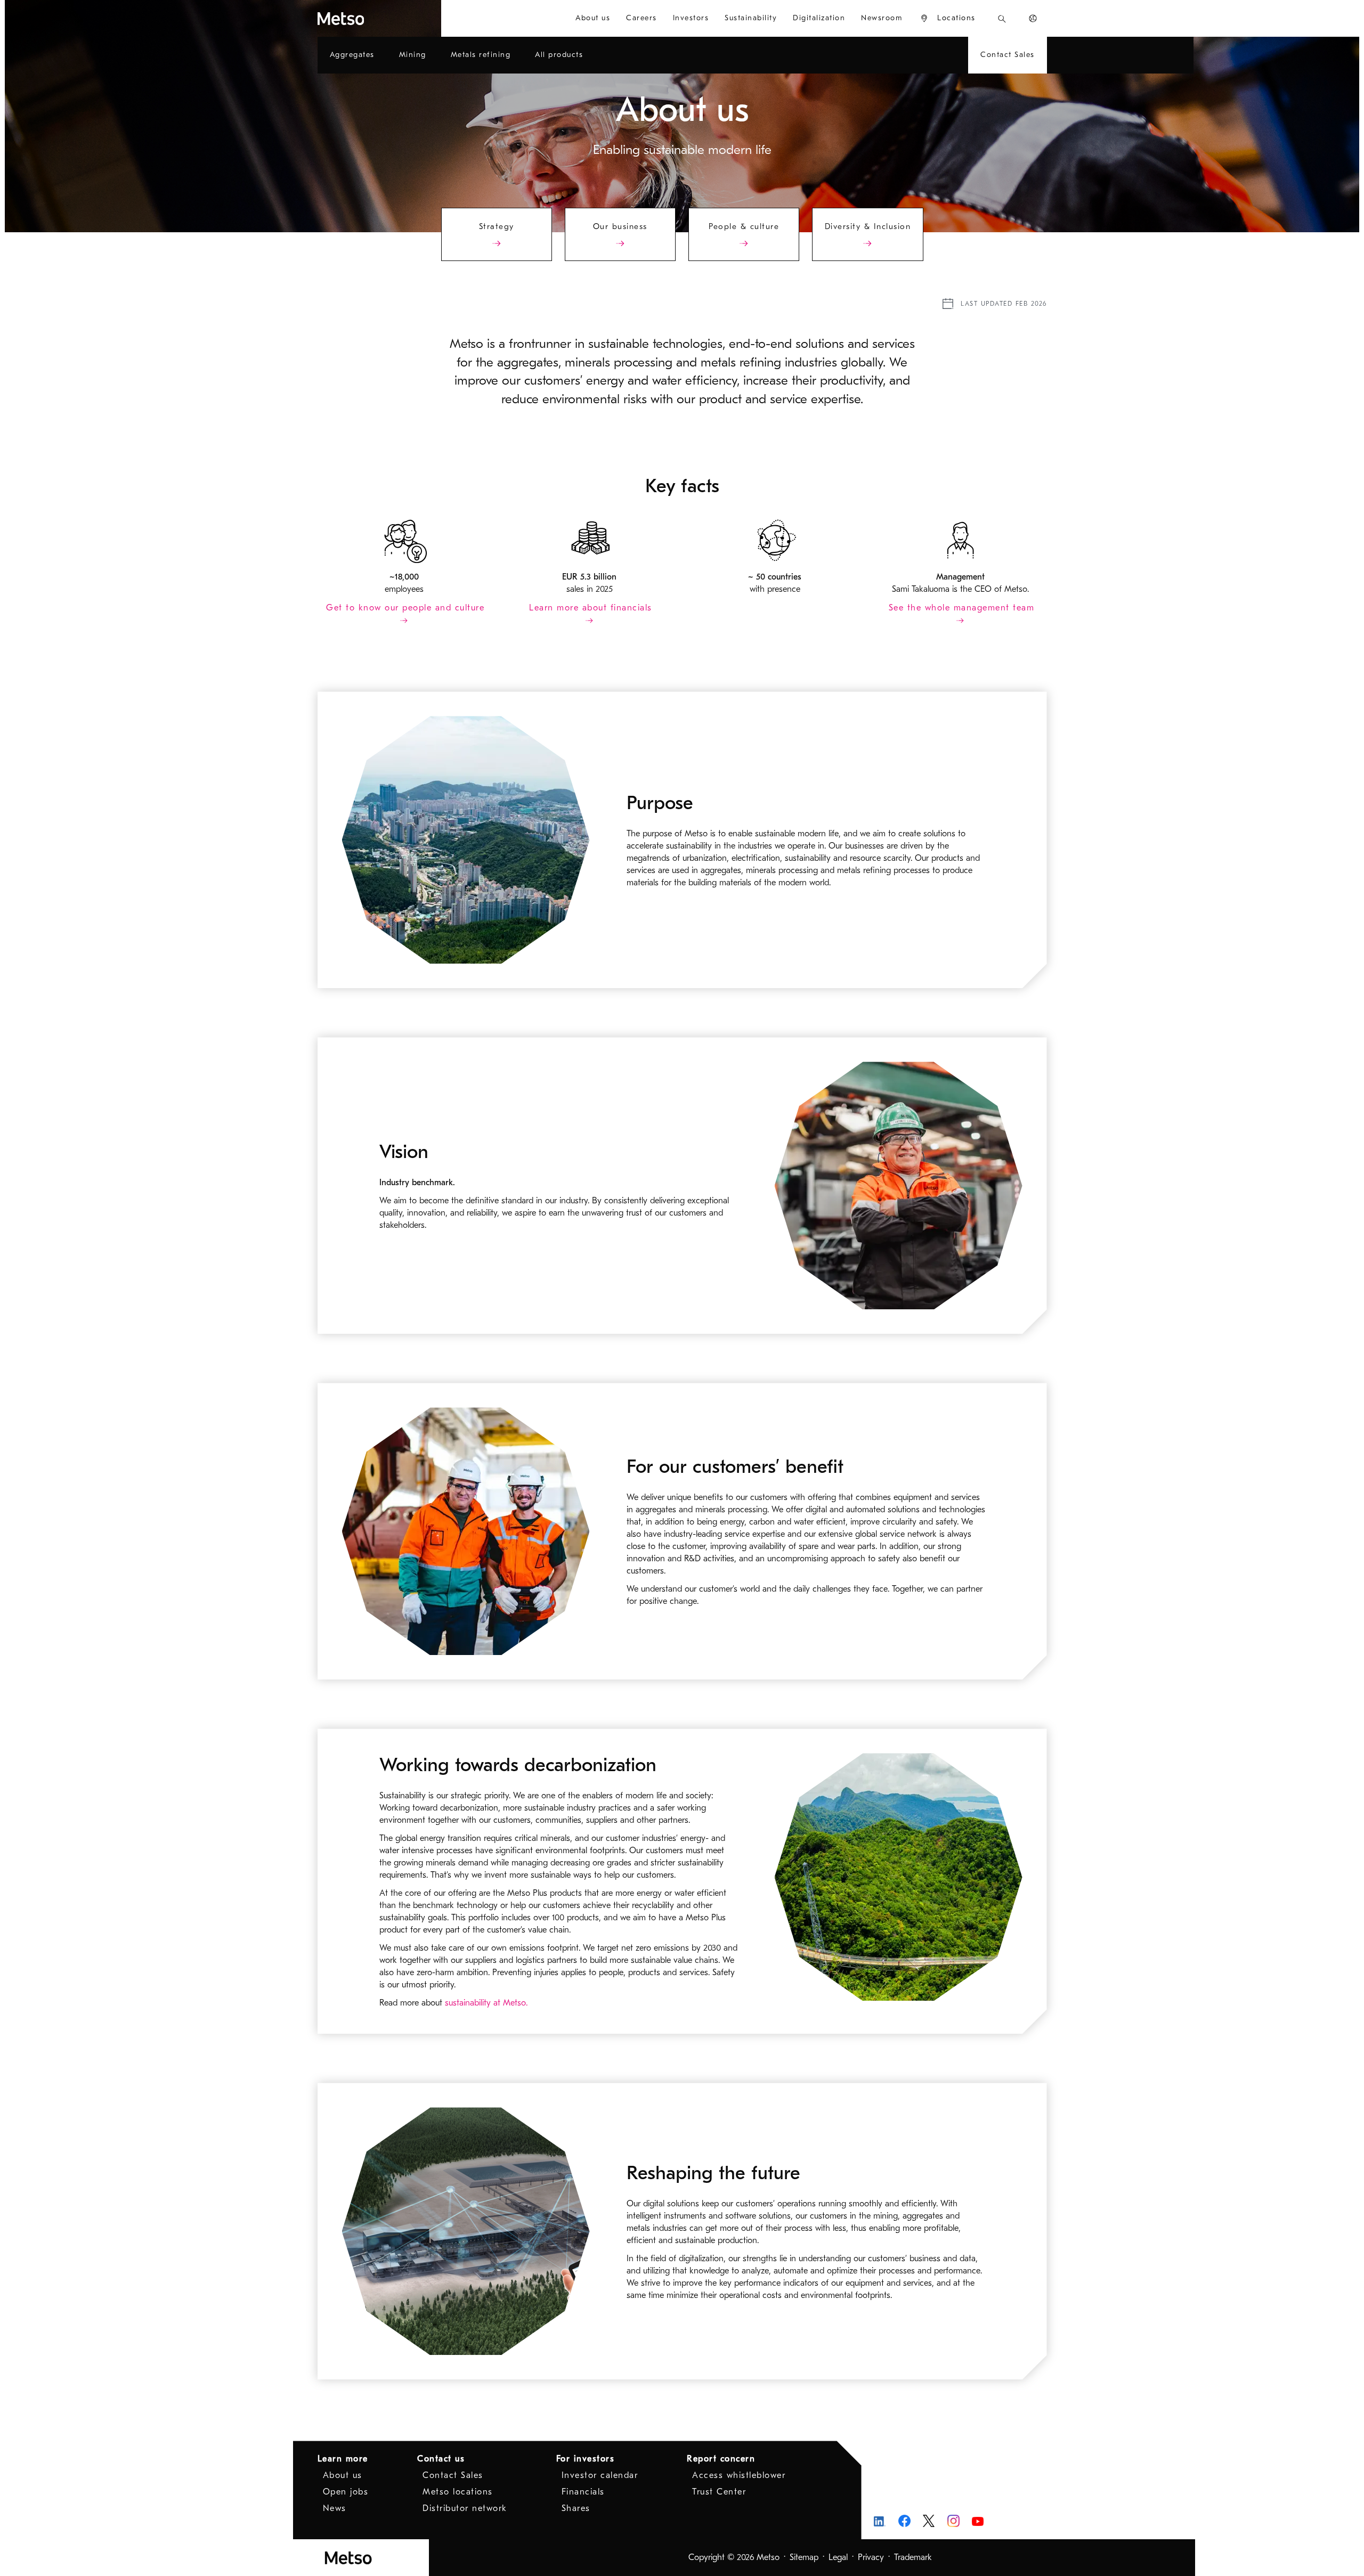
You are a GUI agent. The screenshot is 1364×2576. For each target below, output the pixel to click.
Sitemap (804, 2557)
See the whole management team (962, 608)
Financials (583, 2492)
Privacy (871, 2557)
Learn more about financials (591, 608)
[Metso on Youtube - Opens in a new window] (978, 2521)
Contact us (441, 2459)
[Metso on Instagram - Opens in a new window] (953, 2521)
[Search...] (1002, 18)
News (335, 2508)
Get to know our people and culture (405, 608)
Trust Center (719, 2492)
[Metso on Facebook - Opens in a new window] (904, 2521)
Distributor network (465, 2508)
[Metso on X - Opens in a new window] (929, 2521)
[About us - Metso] (379, 18)
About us (343, 2475)
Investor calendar (600, 2475)
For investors (586, 2459)
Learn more (343, 2459)
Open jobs (346, 2492)
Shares (576, 2508)
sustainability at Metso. (486, 2003)
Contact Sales (453, 2475)
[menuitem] (593, 18)
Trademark (913, 2557)
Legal (838, 2557)
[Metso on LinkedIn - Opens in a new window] (880, 2521)
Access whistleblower (739, 2475)
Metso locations (458, 2492)
